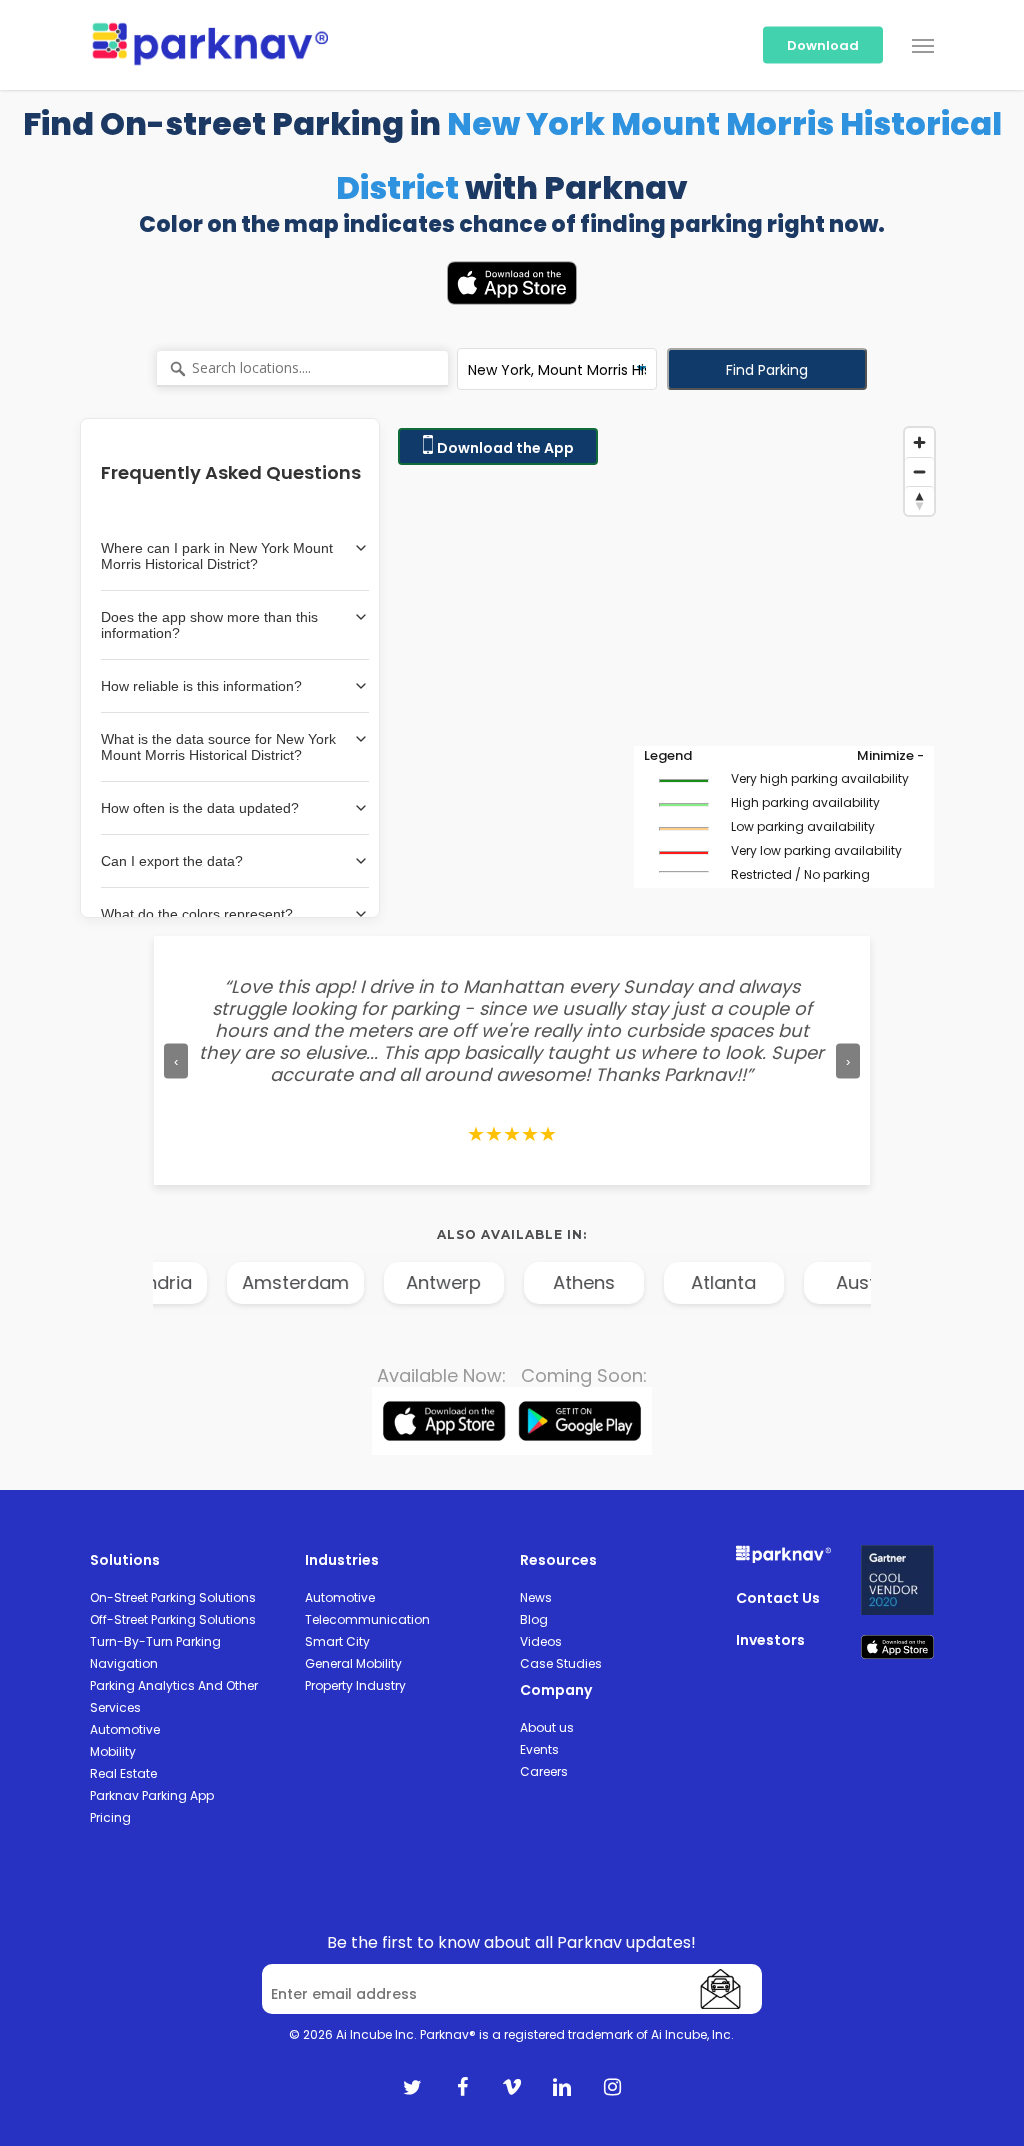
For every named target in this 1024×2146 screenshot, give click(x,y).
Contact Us (778, 1598)
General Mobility (353, 1663)
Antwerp (420, 1282)
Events (539, 1749)
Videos (541, 1641)
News (536, 1597)
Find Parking (767, 370)
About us (547, 1727)
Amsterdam (272, 1282)
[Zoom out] (919, 471)
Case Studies (561, 1663)
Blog (534, 1619)
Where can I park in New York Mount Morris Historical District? (217, 556)
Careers (544, 1771)
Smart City (337, 1641)
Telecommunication (367, 1619)
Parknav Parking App (152, 1795)
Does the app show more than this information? (209, 625)
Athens (561, 1282)
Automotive (125, 1729)
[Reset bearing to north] (919, 500)
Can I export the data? (172, 861)
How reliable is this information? (201, 686)
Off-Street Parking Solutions (173, 1619)
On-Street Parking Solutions (173, 1597)
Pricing (110, 1817)
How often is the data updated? (200, 808)
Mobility (113, 1751)
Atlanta (700, 1282)
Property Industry (355, 1685)
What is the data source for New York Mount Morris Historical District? (218, 747)
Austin (840, 1282)
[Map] (666, 668)
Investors (770, 1640)
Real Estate (123, 1773)
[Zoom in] (919, 442)
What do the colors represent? (197, 914)
